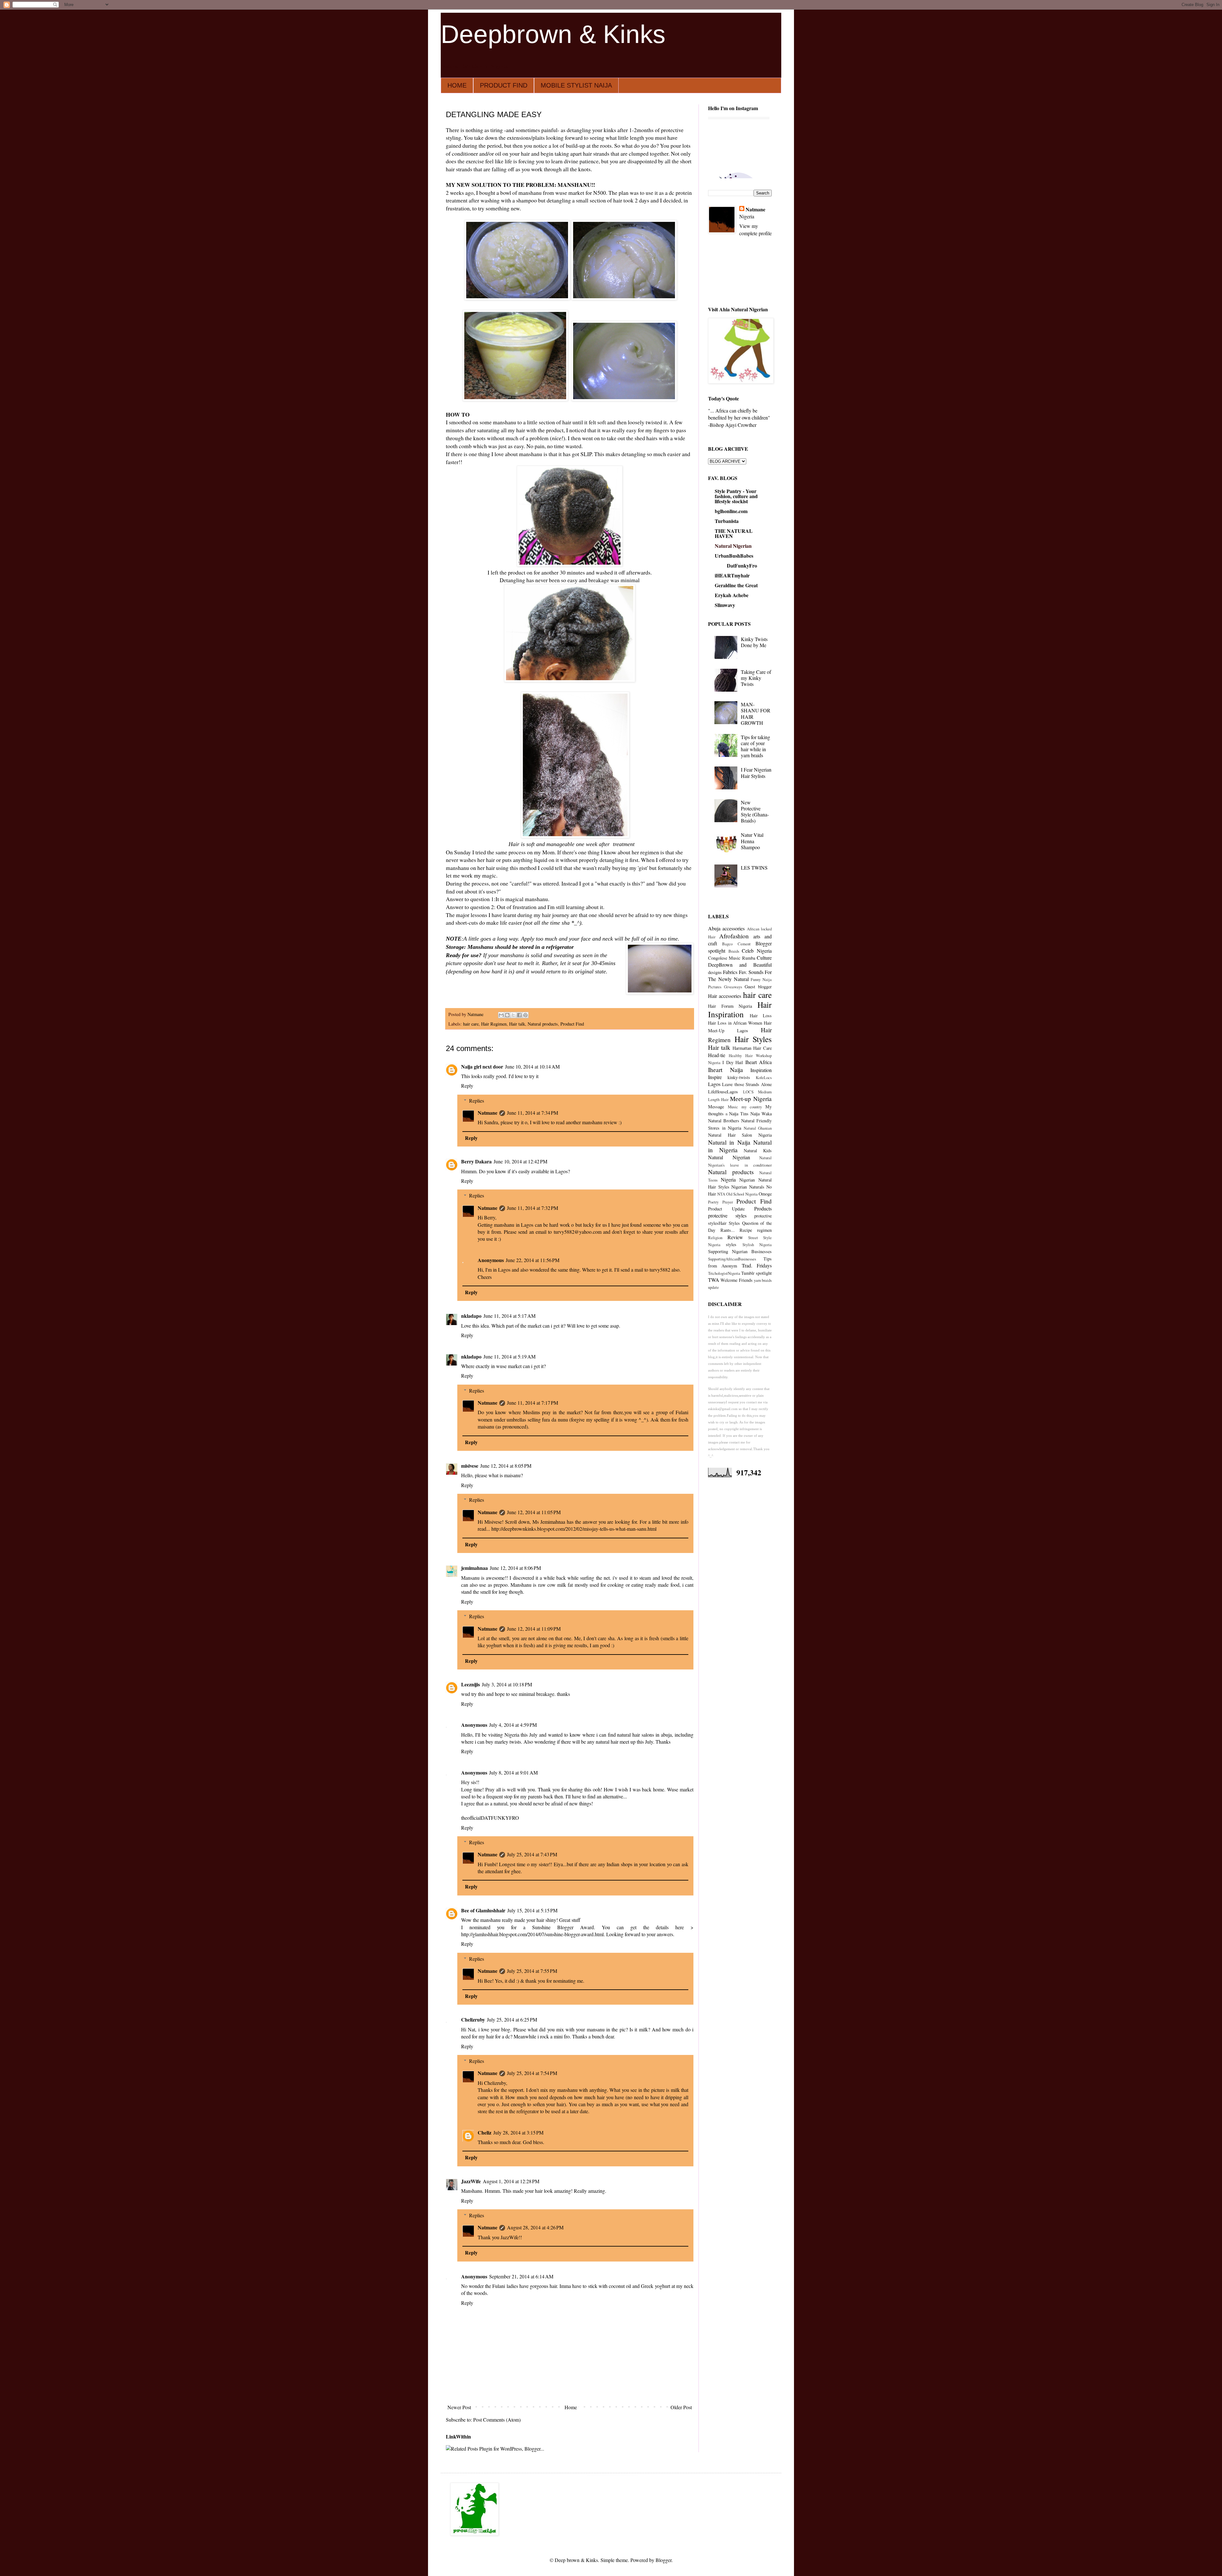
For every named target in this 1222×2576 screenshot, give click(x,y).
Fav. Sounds (751, 972)
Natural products (543, 1024)
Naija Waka (761, 1114)
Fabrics (730, 972)
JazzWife (471, 2181)
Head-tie (717, 1055)
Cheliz (485, 2132)
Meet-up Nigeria (751, 1099)
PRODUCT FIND (504, 85)
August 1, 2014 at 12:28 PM (511, 2181)
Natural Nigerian (733, 546)
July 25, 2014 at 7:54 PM (532, 2073)
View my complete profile (755, 229)
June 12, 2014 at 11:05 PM (534, 1512)
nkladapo (471, 1316)
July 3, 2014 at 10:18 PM (507, 1684)
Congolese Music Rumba (732, 958)
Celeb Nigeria (757, 951)
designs (715, 972)
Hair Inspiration (740, 1009)
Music (733, 1107)
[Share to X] (513, 1015)
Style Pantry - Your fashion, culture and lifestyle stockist (736, 496)
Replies (477, 1101)
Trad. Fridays (757, 1265)
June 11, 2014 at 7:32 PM (533, 1208)
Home (571, 2407)
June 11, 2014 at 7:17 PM (533, 1403)
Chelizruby (473, 2019)
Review (735, 1237)
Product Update (726, 1209)
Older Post (681, 2407)
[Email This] (501, 1015)
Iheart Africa (758, 1062)
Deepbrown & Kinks (553, 34)
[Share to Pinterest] (525, 1015)
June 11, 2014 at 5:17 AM (509, 1316)
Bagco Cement (736, 944)
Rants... (728, 1230)
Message (716, 1107)
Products (763, 1208)
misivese (470, 1466)
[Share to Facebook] (519, 1015)
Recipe (746, 1230)
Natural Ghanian (758, 1128)
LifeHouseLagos (723, 1092)
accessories (734, 928)
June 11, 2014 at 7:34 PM (533, 1113)
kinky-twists (739, 1077)
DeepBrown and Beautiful (740, 965)
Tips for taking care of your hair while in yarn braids (755, 746)
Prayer (728, 1202)
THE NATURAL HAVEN (734, 533)
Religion (715, 1238)
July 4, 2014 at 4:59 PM (513, 1725)
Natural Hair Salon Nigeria (740, 1135)
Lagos (714, 1084)
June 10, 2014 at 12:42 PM (520, 1161)
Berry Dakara (476, 1161)
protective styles (727, 1215)
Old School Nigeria (742, 1194)
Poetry (713, 1202)
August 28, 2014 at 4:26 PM (535, 2227)
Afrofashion (734, 936)
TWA (714, 1280)
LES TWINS (754, 868)
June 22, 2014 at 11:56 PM (533, 1260)
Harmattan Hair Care (752, 1048)
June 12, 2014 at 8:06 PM (515, 1568)
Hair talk (517, 1024)
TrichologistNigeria (724, 1273)
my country (752, 1107)
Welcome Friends (736, 1280)
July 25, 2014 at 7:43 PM (532, 1854)
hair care (471, 1024)
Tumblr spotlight (756, 1273)
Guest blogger (758, 987)
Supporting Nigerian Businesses (740, 1251)
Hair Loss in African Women (735, 1023)
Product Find (572, 1024)
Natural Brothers (724, 1121)
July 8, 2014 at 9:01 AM (513, 1772)
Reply (467, 1086)
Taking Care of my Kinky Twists (756, 678)
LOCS (748, 1092)
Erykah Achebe (732, 595)
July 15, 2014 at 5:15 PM (532, 1910)
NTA (721, 1194)
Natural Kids (758, 1150)
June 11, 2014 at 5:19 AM (509, 1356)
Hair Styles (753, 1039)
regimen (764, 1230)
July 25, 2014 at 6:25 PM (512, 2019)
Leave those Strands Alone (747, 1084)
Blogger (664, 2560)
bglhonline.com (731, 511)
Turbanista (727, 521)
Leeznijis (471, 1684)
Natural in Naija (729, 1142)
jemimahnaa (474, 1568)
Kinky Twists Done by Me (754, 642)
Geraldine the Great (736, 585)
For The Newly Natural (740, 975)
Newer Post (459, 2407)
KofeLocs (764, 1077)
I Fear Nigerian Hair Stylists (756, 773)
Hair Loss (761, 1016)
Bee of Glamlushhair (483, 1910)
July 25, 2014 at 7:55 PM (532, 1971)
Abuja (714, 928)
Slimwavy (725, 605)
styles (731, 1244)
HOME (457, 85)
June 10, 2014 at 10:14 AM (532, 1066)
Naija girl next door (482, 1066)
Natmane (488, 1113)
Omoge (765, 1194)
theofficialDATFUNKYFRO (490, 1818)
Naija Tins (739, 1114)
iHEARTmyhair (732, 575)
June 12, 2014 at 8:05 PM (506, 1466)
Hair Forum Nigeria (730, 1006)
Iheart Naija (726, 1070)
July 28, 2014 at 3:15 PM (518, 2132)
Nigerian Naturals (748, 1187)
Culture (764, 958)
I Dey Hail (733, 1062)
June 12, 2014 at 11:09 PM (534, 1629)
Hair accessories (725, 996)
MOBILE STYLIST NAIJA (576, 85)
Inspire (715, 1077)
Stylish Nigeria (757, 1245)
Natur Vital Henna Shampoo (752, 841)
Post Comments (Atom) (497, 2420)
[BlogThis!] (507, 1015)
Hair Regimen (494, 1024)
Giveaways (733, 987)
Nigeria (728, 1179)
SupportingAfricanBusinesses (732, 1259)
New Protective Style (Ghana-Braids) (755, 812)
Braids (734, 951)
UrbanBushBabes (734, 556)
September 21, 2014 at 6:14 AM (521, 2276)
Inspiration (761, 1070)
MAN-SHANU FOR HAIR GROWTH (756, 713)
